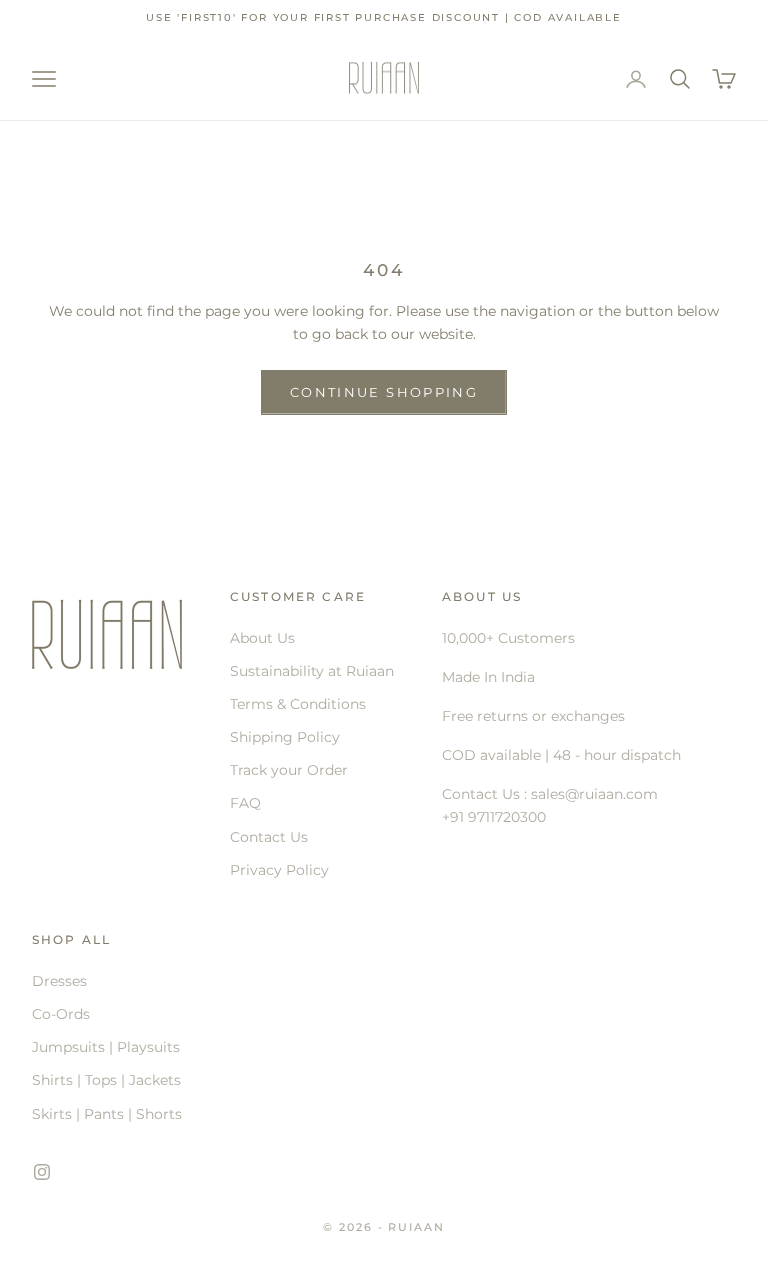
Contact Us (269, 837)
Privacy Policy (279, 870)
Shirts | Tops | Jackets (106, 1080)
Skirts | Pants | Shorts (107, 1114)
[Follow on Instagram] (42, 1172)
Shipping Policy (285, 737)
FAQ (245, 803)
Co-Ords (61, 1014)
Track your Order (289, 770)
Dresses (59, 981)
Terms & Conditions (298, 704)
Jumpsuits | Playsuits (106, 1047)
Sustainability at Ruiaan (312, 671)
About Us (262, 638)
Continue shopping (384, 392)
